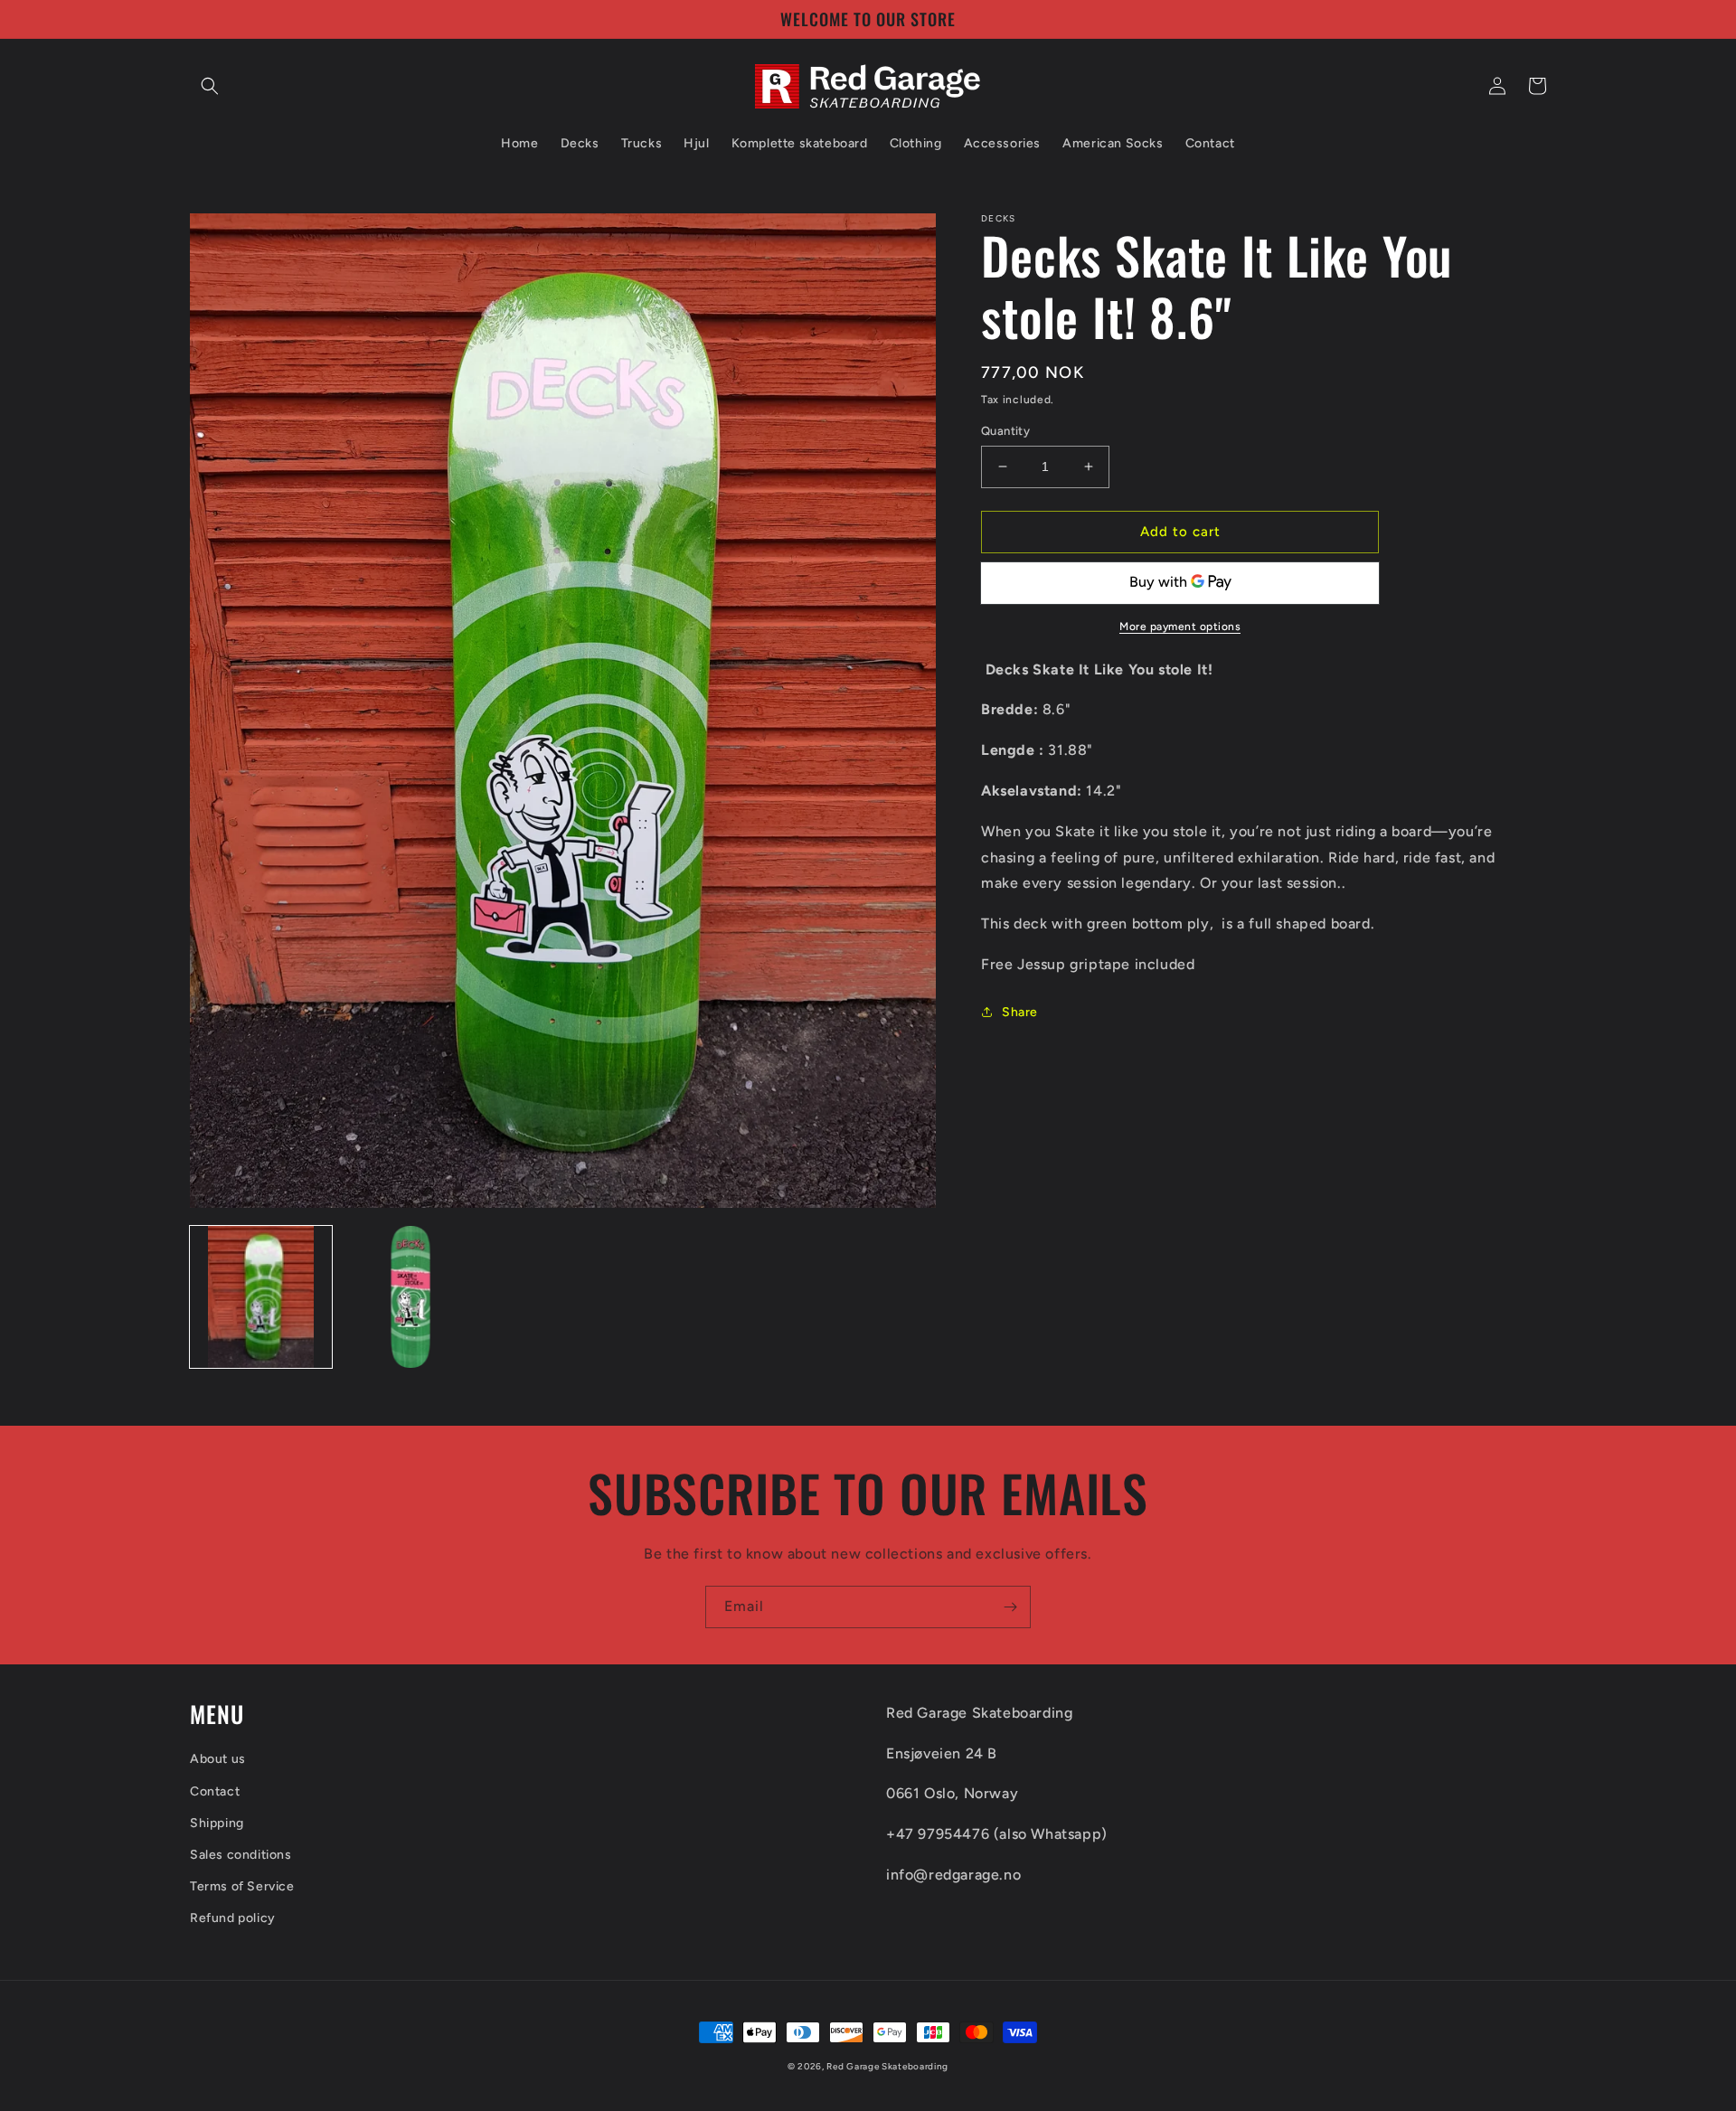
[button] (210, 86)
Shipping (217, 1823)
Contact (215, 1791)
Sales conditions (241, 1855)
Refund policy (233, 1918)
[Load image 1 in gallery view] (261, 1297)
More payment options (1180, 627)
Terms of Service (242, 1886)
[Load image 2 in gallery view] (412, 1297)
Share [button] (1020, 1012)
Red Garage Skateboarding (887, 2066)
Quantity (1005, 431)
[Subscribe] (1010, 1607)
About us (218, 1759)
